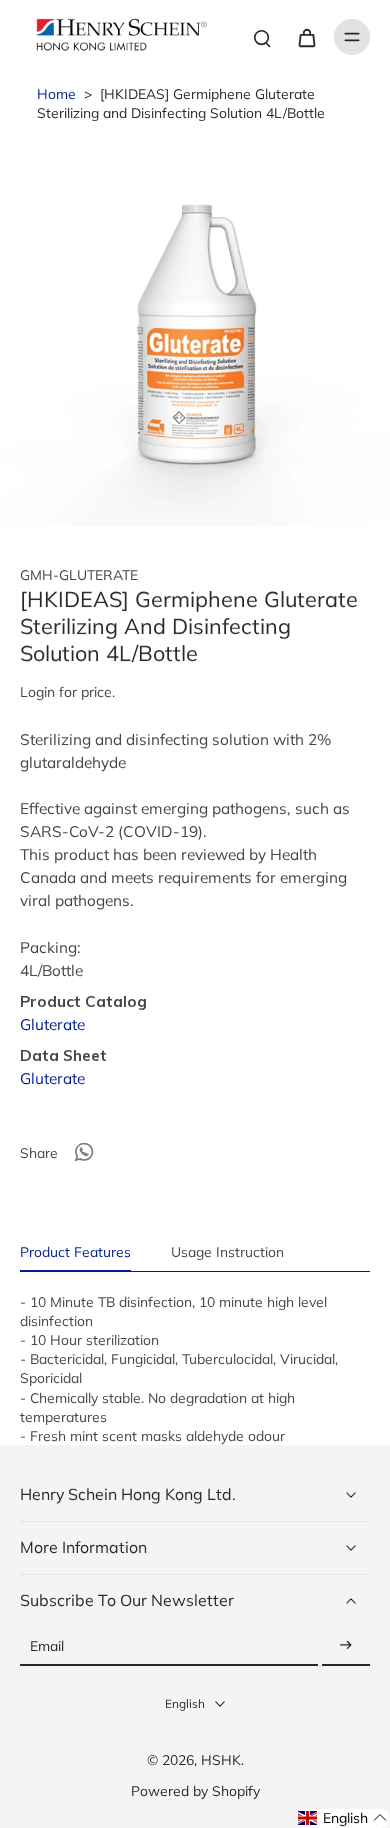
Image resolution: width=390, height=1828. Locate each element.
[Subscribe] (346, 1646)
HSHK (221, 1759)
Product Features (75, 1251)
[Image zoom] (195, 331)
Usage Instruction (227, 1251)
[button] (343, 1818)
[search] (262, 37)
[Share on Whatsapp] (84, 1152)
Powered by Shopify (195, 1790)
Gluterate (52, 1024)
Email (47, 1646)
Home (56, 93)
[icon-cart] (306, 37)
